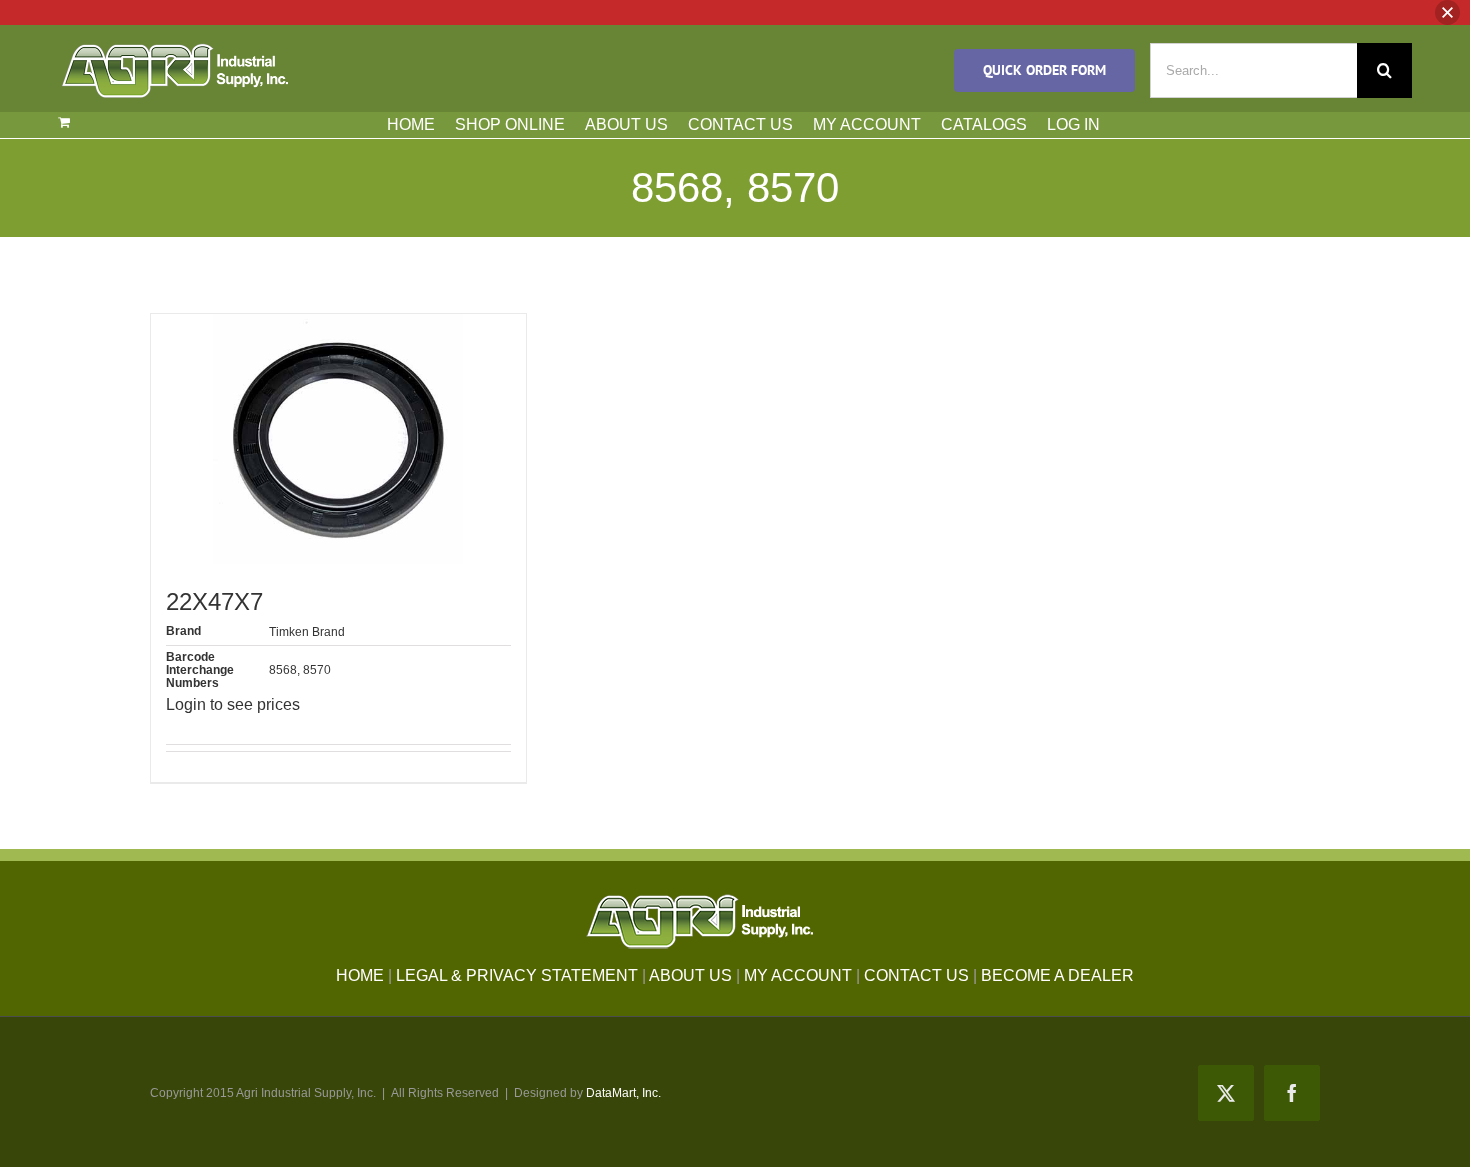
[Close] (1447, 12)
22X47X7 (214, 601)
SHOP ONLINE (510, 124)
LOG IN (1073, 124)
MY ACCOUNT (867, 124)
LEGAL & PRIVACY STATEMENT (517, 975)
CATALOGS (984, 124)
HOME (411, 124)
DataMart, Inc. (623, 1093)
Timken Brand (307, 632)
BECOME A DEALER (1057, 975)
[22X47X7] (338, 439)
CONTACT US (740, 124)
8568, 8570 (300, 670)
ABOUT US (626, 124)
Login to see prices (233, 704)
